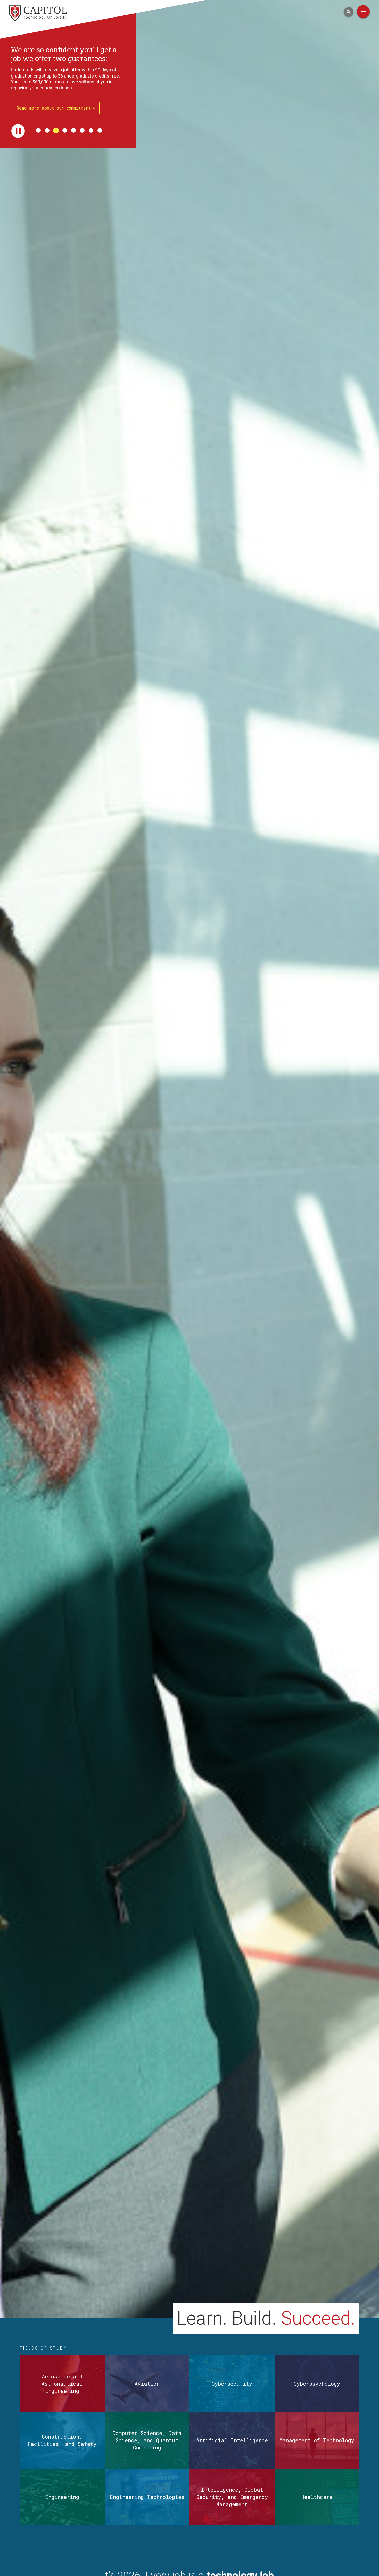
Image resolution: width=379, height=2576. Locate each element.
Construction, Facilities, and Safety (62, 2440)
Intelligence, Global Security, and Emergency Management (232, 2497)
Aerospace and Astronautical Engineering (62, 2384)
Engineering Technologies (147, 2497)
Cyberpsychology (317, 2384)
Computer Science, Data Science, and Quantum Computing (147, 2440)
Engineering (62, 2497)
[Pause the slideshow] (18, 104)
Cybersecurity (232, 2384)
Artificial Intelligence (232, 2440)
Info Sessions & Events (44, 81)
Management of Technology (317, 2440)
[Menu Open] (363, 12)
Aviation (147, 2384)
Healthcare (317, 2497)
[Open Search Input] (349, 12)
